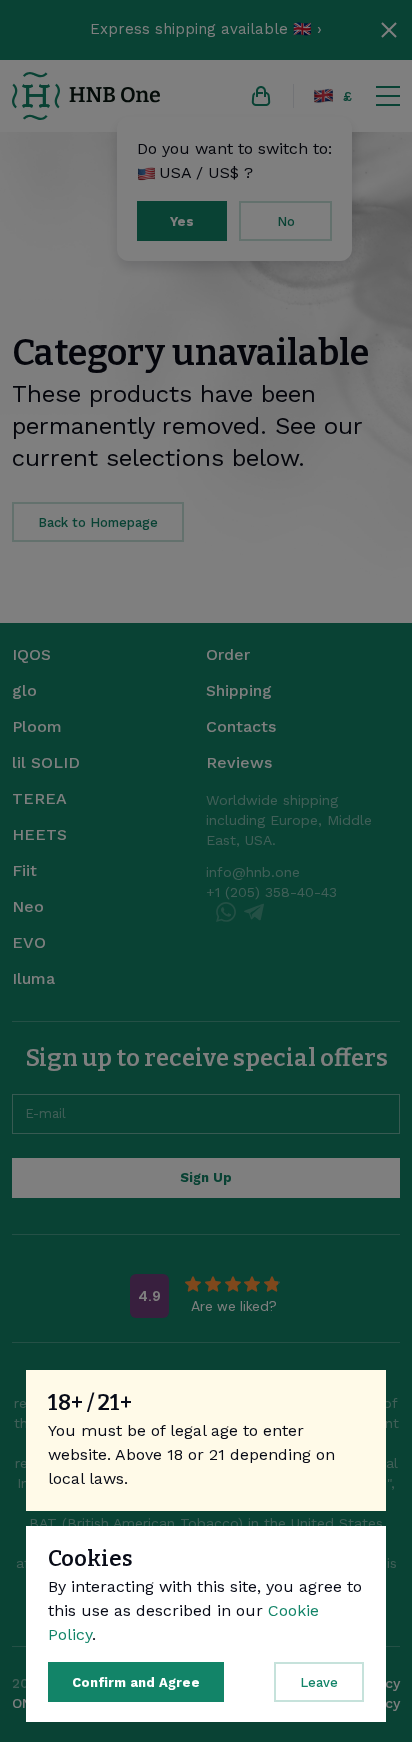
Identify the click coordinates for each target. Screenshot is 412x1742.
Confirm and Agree (136, 1682)
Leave (319, 1682)
